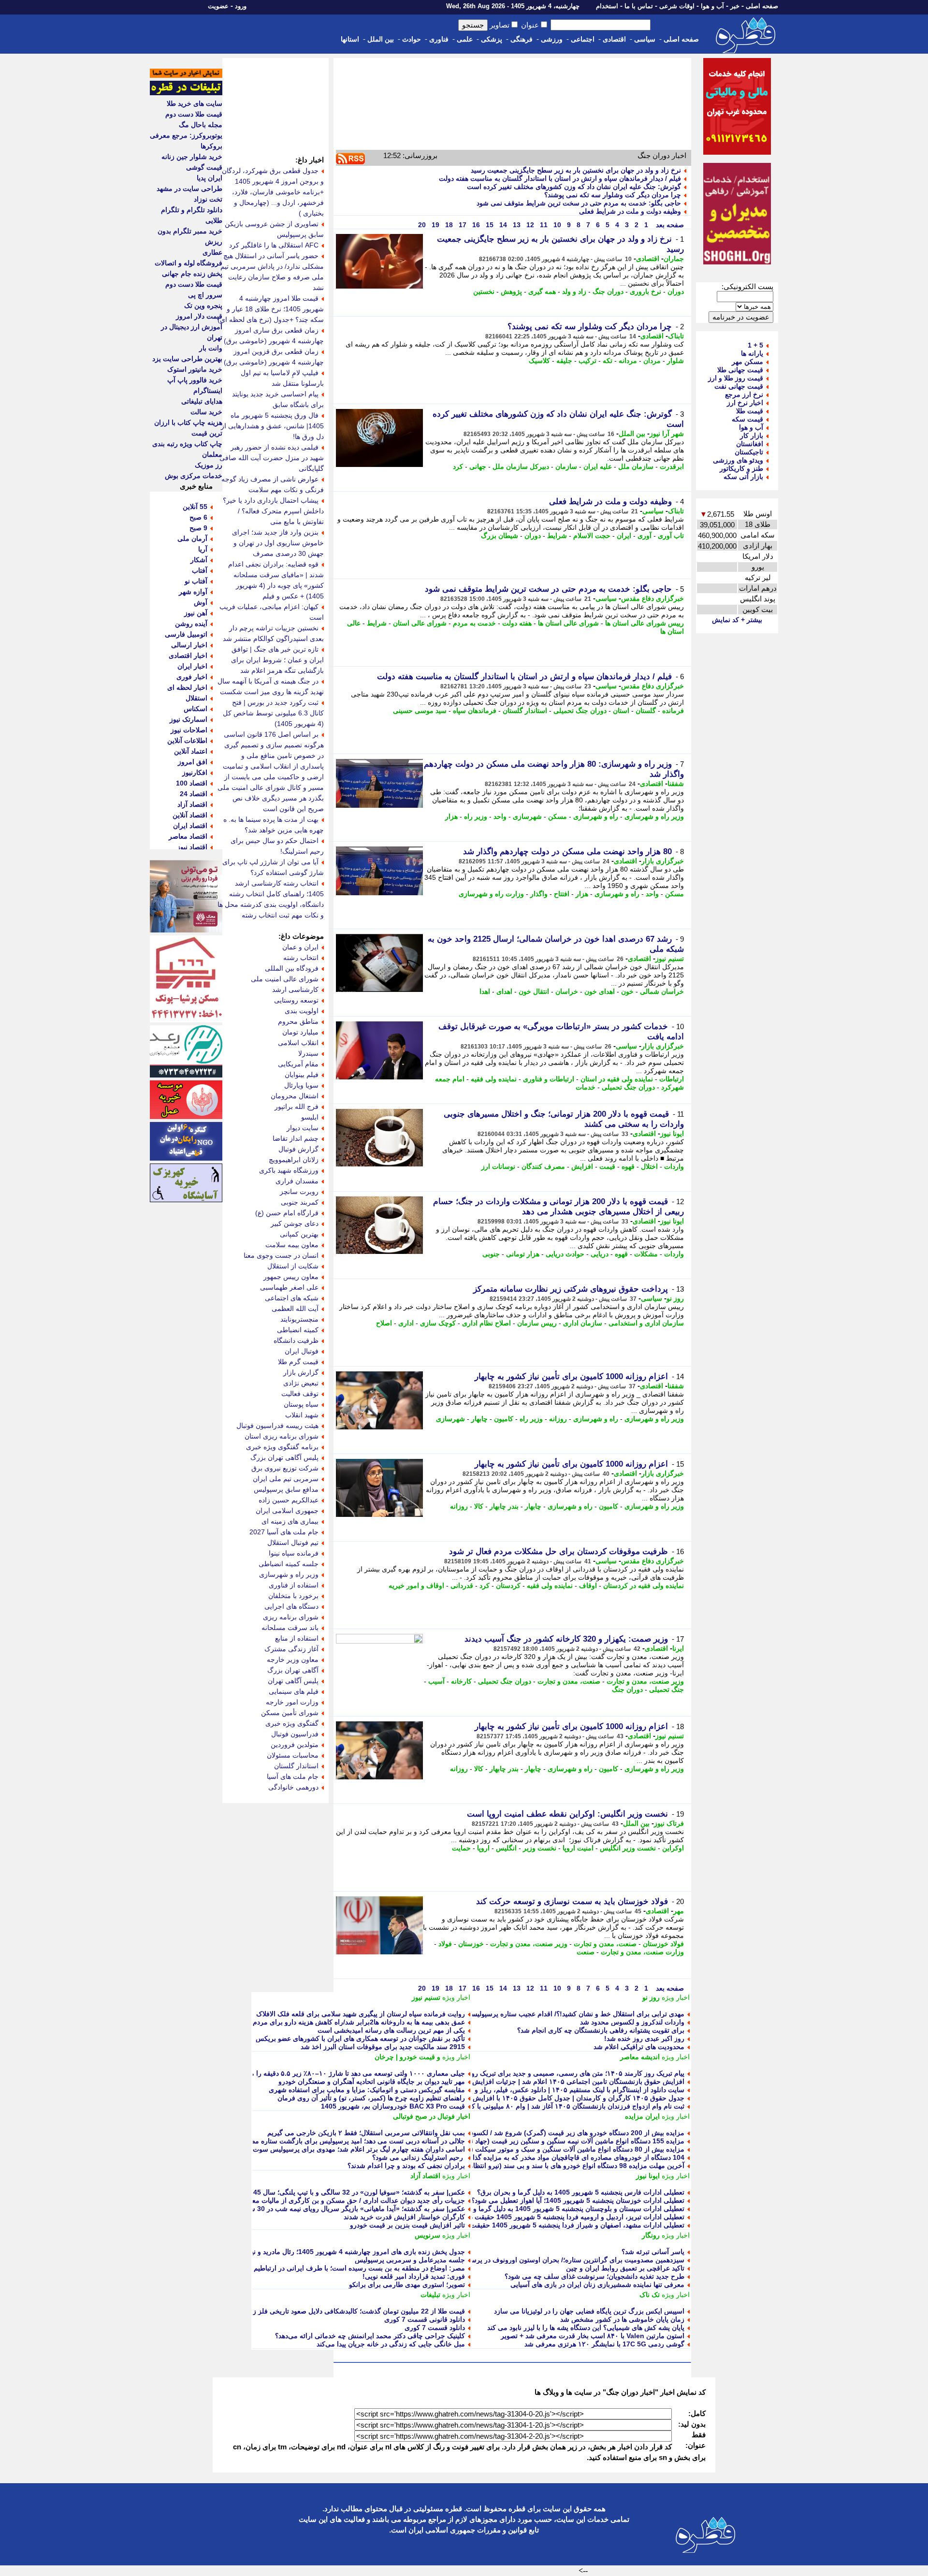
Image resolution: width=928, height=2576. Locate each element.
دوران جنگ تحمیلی (580, 711)
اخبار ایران (192, 666)
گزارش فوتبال (298, 1149)
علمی (465, 39)
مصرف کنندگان (543, 1166)
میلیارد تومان (300, 1032)
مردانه (628, 361)
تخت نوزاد (208, 199)
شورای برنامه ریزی (291, 1617)
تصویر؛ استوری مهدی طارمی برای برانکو (407, 2285)
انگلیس (506, 1848)
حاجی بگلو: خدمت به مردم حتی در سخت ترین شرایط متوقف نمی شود (579, 203)
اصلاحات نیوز (189, 730)
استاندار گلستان (525, 711)
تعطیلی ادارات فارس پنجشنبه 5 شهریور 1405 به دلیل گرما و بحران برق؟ (581, 2192)
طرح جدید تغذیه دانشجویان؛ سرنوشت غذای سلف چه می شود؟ (594, 2276)
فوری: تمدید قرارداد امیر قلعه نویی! (414, 2276)
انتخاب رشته (301, 958)
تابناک (676, 336)
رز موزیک (209, 465)
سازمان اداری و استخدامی (646, 1323)
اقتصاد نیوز (192, 847)
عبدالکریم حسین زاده (289, 1500)
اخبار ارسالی (189, 645)
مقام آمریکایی (298, 1064)
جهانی (478, 466)
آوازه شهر (193, 592)
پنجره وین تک (203, 306)
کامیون (504, 1419)
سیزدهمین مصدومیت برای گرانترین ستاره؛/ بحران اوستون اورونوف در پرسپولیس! (567, 2260)
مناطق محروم (298, 1021)
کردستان (508, 1586)
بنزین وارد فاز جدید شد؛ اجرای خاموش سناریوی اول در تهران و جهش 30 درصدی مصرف (278, 543)
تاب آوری (671, 536)
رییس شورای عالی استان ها (645, 623)
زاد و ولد (574, 291)
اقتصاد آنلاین (190, 815)
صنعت (586, 1952)
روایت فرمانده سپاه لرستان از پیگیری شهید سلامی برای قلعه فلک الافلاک (361, 2014)
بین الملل (381, 39)
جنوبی (491, 1254)
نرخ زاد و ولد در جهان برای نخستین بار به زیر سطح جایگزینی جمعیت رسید (576, 170)
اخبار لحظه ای (187, 687)
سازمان (566, 466)
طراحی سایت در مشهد (189, 189)
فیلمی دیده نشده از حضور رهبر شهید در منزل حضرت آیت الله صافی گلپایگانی (272, 458)
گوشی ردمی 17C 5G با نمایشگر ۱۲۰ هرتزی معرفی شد (604, 2344)
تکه (608, 361)
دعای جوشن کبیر (295, 1223)
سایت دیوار (303, 1128)
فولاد (445, 1944)
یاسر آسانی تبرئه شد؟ (653, 2252)
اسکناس (196, 709)
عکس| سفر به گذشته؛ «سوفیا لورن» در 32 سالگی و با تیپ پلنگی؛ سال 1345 (355, 2192)
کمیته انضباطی (298, 1330)
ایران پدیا (210, 178)
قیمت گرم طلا (298, 1362)
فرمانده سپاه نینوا (294, 1553)
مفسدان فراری (297, 1181)
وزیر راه (476, 816)
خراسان (567, 991)
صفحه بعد (669, 225)
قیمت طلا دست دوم (194, 114)
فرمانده (673, 711)
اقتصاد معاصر (188, 836)
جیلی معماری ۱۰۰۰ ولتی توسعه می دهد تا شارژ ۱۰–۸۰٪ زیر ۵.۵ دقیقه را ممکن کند (346, 2073)
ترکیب (587, 361)
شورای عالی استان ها (568, 623)
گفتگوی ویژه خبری (292, 1723)
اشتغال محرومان (295, 1096)
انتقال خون (534, 991)
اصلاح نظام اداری (486, 1323)
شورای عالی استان (420, 623)
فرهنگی (522, 39)
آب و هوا (712, 6)
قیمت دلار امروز (199, 316)
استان (621, 711)
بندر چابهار (504, 1506)
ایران (624, 536)
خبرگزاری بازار (663, 861)
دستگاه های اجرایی (291, 1606)
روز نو (675, 1298)
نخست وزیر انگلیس (628, 1848)
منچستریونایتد (299, 1319)
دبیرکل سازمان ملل (521, 466)
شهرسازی (527, 816)
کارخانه (461, 1681)
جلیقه (564, 361)
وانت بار (211, 348)
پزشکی (492, 39)
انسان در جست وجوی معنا (281, 1255)
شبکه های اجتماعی (292, 1298)
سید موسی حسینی (420, 711)
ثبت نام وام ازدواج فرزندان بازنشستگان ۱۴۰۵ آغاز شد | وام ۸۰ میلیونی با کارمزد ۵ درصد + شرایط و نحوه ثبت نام (523, 2106)
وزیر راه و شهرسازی (654, 816)
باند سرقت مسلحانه (290, 1628)
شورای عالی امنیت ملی (285, 979)
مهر (679, 1911)
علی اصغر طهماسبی (289, 1287)
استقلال (196, 698)
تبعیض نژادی (301, 1383)
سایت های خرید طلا (195, 103)
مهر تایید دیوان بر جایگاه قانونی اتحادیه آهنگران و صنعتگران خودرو (372, 2081)
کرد (458, 466)
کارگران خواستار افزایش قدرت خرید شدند (404, 2217)
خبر (735, 6)
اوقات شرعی (677, 6)
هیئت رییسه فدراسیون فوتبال (277, 1426)
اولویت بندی (302, 1011)
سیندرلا (308, 1053)
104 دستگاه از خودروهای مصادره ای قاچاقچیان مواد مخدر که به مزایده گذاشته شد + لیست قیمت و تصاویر (533, 2157)
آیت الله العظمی (295, 1309)
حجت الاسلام (592, 536)
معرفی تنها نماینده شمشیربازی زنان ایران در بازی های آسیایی (597, 2285)
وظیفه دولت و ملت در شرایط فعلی (629, 211)
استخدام (607, 6)
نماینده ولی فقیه (494, 1079)
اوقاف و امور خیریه (416, 1586)
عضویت (218, 6)
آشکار (199, 560)
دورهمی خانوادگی (293, 1787)
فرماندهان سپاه (475, 711)
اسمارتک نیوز (188, 719)
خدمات (586, 1087)
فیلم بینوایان (302, 1075)
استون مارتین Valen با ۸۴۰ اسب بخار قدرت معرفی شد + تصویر (593, 2336)
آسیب (436, 1681)
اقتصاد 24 (194, 794)
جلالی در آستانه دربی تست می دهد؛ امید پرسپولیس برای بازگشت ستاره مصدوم (352, 2141)
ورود (241, 6)
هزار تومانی (523, 1254)
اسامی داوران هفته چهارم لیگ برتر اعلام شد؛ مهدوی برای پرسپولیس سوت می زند (348, 2149)
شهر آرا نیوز (667, 434)
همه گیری (542, 291)
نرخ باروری (645, 291)
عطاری (212, 252)
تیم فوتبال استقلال (293, 1543)
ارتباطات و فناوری (549, 1079)
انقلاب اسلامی (298, 1043)
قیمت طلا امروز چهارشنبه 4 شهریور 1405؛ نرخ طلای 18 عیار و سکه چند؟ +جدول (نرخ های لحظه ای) (271, 309)
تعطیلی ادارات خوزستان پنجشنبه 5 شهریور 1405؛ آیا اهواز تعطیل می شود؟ (578, 2200)
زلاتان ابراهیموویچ (294, 1160)
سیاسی (645, 39)
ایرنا (678, 1648)
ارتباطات (672, 1079)
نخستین (484, 291)
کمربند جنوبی (300, 1202)
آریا (203, 549)
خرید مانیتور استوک (195, 369)
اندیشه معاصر (640, 2057)
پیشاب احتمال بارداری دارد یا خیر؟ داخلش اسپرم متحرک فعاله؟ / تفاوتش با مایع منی (273, 511)
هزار (451, 816)
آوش (201, 602)
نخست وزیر (540, 1848)
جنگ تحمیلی (667, 1689)
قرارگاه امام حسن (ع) (287, 1213)
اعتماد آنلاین (191, 751)
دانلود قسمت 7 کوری (435, 2328)
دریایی (600, 1254)
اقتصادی (614, 39)
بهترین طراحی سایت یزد (187, 359)
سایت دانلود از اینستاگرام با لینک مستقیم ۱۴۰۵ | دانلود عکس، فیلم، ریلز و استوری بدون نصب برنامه (542, 2090)
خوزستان (471, 1944)
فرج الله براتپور (297, 1106)
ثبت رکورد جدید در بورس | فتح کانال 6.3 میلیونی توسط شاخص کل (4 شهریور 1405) (273, 713)
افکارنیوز (195, 772)
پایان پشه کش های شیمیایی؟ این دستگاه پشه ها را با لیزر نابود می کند (586, 2328)
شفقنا (676, 784)
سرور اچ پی (205, 295)
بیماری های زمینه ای (290, 1521)
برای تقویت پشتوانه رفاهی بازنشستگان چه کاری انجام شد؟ (601, 2030)
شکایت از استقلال (293, 1266)
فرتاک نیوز (669, 1823)
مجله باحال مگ (201, 125)
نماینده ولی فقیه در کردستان (644, 1586)
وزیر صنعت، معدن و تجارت (645, 1681)
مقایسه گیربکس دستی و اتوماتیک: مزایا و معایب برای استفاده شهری (367, 2090)
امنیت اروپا (578, 1848)
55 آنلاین (195, 507)
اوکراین (673, 1848)
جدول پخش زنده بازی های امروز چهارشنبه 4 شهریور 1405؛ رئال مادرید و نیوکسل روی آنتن (336, 2252)
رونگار (651, 2235)
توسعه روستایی (296, 1000)
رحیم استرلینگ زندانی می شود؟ (419, 2157)
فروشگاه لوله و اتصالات (188, 263)
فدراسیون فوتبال (295, 1734)
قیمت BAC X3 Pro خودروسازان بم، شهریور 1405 (393, 2106)
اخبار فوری (192, 677)
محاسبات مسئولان (293, 1755)
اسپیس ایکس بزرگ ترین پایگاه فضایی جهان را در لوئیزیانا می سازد (589, 2311)
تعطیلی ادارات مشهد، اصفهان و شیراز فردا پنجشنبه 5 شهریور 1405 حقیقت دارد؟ (569, 2225)
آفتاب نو (196, 581)
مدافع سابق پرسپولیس (286, 1489)
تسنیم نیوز (670, 959)
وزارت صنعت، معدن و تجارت (642, 1952)
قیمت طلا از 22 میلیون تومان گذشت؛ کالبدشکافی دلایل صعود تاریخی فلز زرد (356, 2311)
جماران (674, 259)
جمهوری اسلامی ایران (287, 1511)
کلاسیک (539, 361)
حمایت (461, 1848)
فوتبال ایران (302, 1351)
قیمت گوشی (204, 167)
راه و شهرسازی (596, 816)
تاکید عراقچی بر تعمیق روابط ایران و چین (625, 2268)
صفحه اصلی (762, 6)
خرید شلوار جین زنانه (192, 157)
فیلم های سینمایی (294, 1691)
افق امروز (193, 762)
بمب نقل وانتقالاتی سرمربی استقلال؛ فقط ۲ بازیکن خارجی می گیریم (366, 2133)
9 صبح (198, 528)
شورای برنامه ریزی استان (282, 1436)
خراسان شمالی (662, 991)
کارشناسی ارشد (295, 990)
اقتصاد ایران (190, 826)
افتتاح (562, 894)
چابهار (479, 1419)
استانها (350, 39)
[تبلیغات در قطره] (186, 93)
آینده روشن (191, 624)
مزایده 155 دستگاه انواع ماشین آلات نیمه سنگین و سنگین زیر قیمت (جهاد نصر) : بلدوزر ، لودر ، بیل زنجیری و (529, 2141)
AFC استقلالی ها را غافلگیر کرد (274, 245)
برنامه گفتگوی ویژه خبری (282, 1447)
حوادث (412, 39)
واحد (500, 816)
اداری (406, 1323)
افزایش (582, 1166)
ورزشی (552, 39)
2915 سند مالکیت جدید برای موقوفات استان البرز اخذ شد (383, 2047)
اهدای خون (600, 991)
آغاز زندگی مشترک (291, 1649)
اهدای (504, 991)
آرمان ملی (192, 538)
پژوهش (511, 291)
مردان (652, 361)
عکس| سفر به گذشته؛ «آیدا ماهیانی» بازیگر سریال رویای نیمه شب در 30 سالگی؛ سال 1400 (333, 2209)
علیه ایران (598, 466)
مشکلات (646, 1254)
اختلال (649, 1166)
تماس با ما (639, 6)
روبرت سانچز (299, 1192)
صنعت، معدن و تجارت (569, 1681)
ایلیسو (310, 1117)
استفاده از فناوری (294, 1585)
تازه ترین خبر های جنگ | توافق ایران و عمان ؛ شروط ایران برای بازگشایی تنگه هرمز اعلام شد (277, 660)
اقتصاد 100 (192, 783)
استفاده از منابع (297, 1638)
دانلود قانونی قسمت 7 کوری (425, 2319)
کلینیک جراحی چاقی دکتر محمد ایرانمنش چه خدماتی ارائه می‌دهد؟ (370, 2336)
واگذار (539, 894)
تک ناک (650, 2295)
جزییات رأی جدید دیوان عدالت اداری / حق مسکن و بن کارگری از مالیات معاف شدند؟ (344, 2200)
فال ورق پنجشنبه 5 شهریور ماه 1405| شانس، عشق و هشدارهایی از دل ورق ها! (272, 426)
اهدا (485, 991)
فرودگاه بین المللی (292, 968)
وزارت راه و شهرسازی (491, 894)
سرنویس (428, 2235)
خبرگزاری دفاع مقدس (652, 598)
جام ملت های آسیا (293, 1776)
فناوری (439, 39)
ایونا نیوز (672, 1134)
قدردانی (462, 1586)
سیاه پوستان (301, 1404)
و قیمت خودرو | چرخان (407, 2057)
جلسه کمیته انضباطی (289, 1564)
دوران (676, 291)
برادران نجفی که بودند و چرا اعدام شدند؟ (406, 2166)
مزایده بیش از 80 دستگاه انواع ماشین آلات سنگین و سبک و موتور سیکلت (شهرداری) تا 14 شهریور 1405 (535, 2149)
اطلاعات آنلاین (187, 741)
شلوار (675, 361)
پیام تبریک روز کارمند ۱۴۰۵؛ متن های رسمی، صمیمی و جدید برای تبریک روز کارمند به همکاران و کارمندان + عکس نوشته (512, 2073)
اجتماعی (583, 39)
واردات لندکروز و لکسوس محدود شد (632, 2022)
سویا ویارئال (301, 1085)
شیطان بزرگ (500, 536)
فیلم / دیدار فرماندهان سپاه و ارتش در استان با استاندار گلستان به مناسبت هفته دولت (560, 178)
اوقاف (588, 1586)
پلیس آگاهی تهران (293, 1681)
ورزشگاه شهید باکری (289, 1170)
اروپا (483, 1848)
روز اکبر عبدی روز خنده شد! (644, 2038)
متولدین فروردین (295, 1745)
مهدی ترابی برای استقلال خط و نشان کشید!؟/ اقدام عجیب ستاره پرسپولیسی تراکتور (564, 2014)
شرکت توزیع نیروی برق (285, 1468)
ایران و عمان (300, 947)
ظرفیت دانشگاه (296, 1340)
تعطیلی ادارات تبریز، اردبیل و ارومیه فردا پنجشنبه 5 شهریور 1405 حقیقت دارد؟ (571, 2217)
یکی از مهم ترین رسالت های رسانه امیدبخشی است (391, 2030)
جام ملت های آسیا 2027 (284, 1532)
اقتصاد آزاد (425, 2176)
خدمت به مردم (474, 623)
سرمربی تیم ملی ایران (286, 1479)
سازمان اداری (583, 1323)
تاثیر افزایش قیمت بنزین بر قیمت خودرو (407, 2225)
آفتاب (200, 570)
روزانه (558, 1419)
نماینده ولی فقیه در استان (617, 1079)
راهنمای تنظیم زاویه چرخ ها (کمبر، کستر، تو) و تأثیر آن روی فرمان (371, 2098)
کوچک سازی (438, 1323)
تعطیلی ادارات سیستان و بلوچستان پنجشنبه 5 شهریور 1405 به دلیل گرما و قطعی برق (562, 2209)
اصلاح (384, 1323)
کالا (479, 1506)
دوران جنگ (608, 291)
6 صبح (198, 517)
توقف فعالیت (300, 1394)
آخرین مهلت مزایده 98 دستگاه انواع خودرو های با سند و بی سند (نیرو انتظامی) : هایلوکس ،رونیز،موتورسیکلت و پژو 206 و (510, 2166)
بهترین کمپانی (299, 1234)
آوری (645, 536)
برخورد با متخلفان (293, 1596)
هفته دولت (517, 623)
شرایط (557, 536)
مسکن (558, 816)
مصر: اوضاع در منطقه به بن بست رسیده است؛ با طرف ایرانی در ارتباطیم (359, 2268)
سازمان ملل (636, 466)
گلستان (646, 711)
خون (627, 991)
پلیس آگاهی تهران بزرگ (284, 1457)
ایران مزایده (642, 2116)
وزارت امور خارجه (292, 1702)
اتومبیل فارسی (186, 634)
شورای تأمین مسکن (290, 1713)
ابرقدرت (672, 466)
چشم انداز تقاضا (296, 1138)
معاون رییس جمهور (291, 1277)
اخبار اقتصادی (188, 655)
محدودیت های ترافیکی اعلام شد (639, 2047)
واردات (674, 1166)
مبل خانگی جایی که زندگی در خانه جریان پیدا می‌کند (391, 2344)
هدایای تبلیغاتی (202, 401)
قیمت (607, 1166)
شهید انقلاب (302, 1415)
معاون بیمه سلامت (292, 1245)
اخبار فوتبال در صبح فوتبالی (432, 2116)
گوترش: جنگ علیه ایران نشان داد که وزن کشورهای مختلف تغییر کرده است (574, 187)
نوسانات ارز (498, 1166)
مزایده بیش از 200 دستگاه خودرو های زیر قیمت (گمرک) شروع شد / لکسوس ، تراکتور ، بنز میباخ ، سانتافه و (530, 2133)
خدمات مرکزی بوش (194, 476)
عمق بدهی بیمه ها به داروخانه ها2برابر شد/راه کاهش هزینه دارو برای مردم (359, 2022)
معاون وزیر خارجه (293, 1659)
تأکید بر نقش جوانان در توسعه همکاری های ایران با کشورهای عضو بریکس (360, 2038)
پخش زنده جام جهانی (192, 274)
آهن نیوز (196, 613)
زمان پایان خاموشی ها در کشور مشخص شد (622, 2319)
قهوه (628, 1166)
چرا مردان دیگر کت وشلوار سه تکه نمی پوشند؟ (613, 195)
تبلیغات (430, 2295)
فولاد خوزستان (663, 1944)
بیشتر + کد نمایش (737, 620)
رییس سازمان (537, 1323)
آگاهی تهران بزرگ (293, 1670)
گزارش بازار (301, 1372)
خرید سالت (206, 412)
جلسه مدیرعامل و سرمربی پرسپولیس (410, 2260)
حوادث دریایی (565, 1254)
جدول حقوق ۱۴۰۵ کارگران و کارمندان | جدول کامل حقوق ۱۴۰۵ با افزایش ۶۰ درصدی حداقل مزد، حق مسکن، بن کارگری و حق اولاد (495, 2098)
